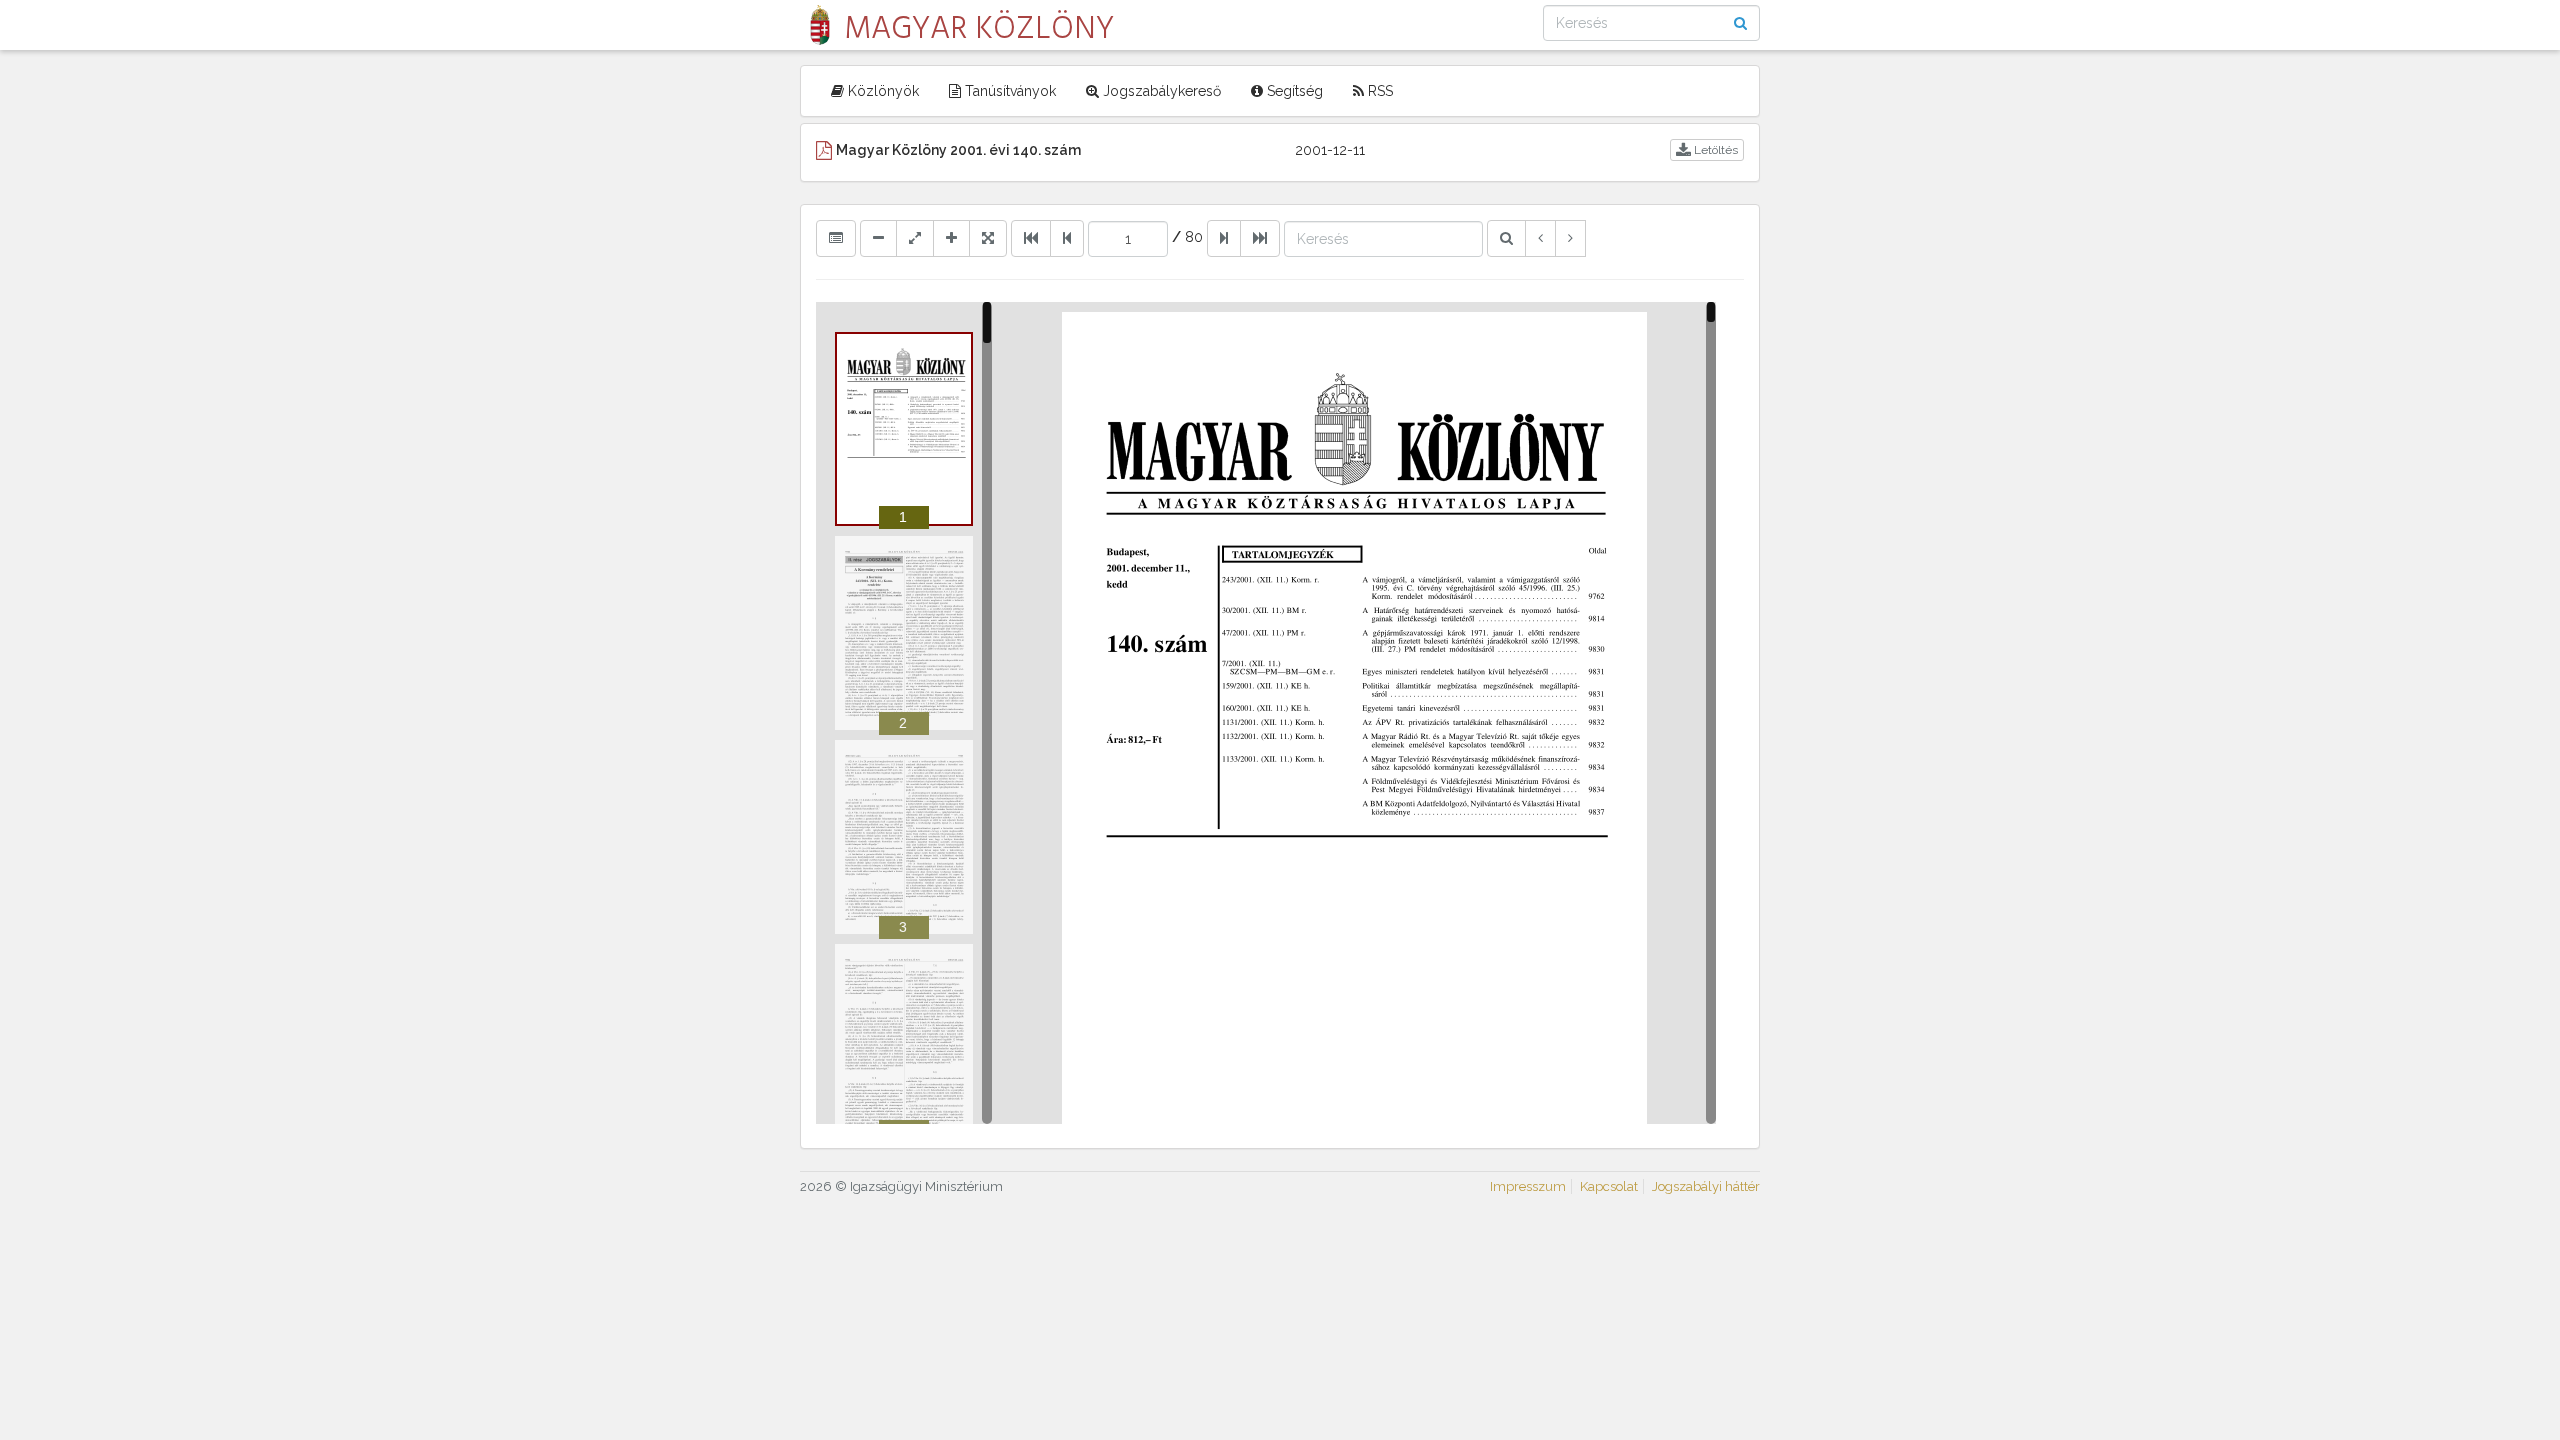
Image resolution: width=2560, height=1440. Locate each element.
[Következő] (1570, 238)
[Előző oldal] (1067, 238)
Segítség (1293, 91)
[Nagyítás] (951, 238)
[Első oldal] (1031, 238)
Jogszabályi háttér (1706, 1186)
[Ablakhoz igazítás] (915, 238)
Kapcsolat (1609, 1186)
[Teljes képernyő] (988, 238)
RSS (1378, 91)
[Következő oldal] (1224, 238)
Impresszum (1528, 1186)
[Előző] (1540, 238)
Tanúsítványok (1008, 91)
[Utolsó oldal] (1260, 238)
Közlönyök (881, 91)
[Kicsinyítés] (878, 238)
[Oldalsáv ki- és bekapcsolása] (836, 238)
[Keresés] (1506, 238)
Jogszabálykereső (1160, 91)
